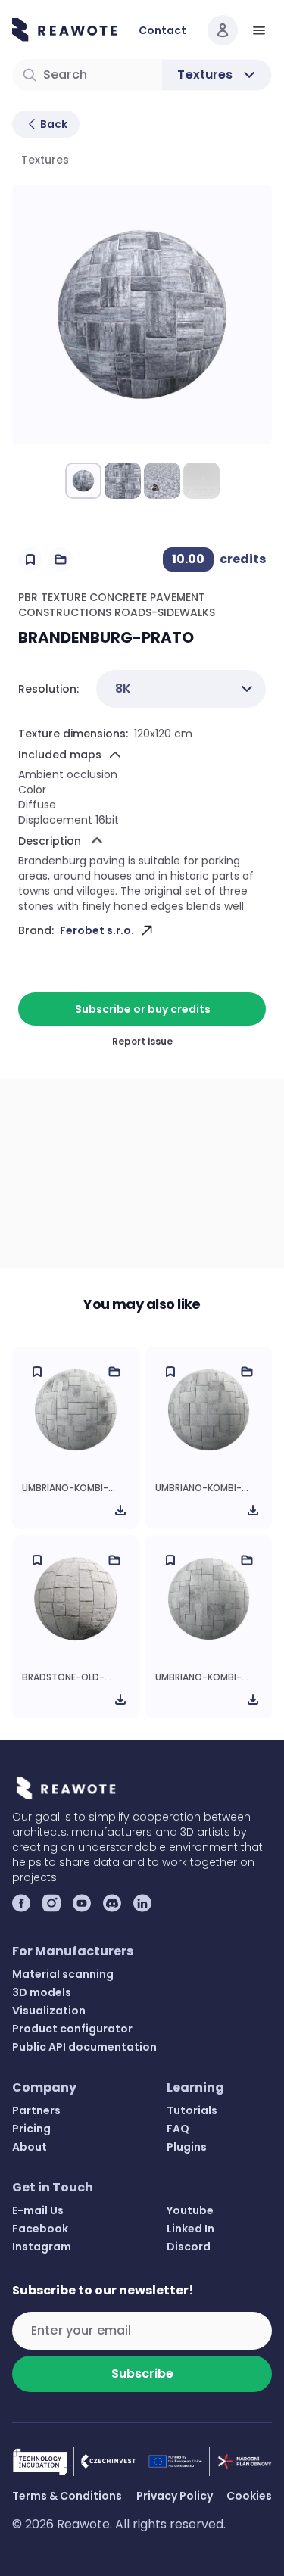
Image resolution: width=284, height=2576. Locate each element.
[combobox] (181, 689)
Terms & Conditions (67, 2496)
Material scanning (63, 1974)
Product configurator (72, 2029)
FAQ (178, 2129)
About (30, 2147)
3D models (42, 1992)
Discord (189, 2247)
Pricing (31, 2129)
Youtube (190, 2210)
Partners (36, 2110)
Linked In (190, 2229)
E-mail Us (38, 2210)
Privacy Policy (175, 2496)
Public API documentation (84, 2047)
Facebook (40, 2229)
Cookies (249, 2496)
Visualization (49, 2011)
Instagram (42, 2247)
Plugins (187, 2147)
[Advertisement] (142, 1173)
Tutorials (192, 2110)
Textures (45, 160)
